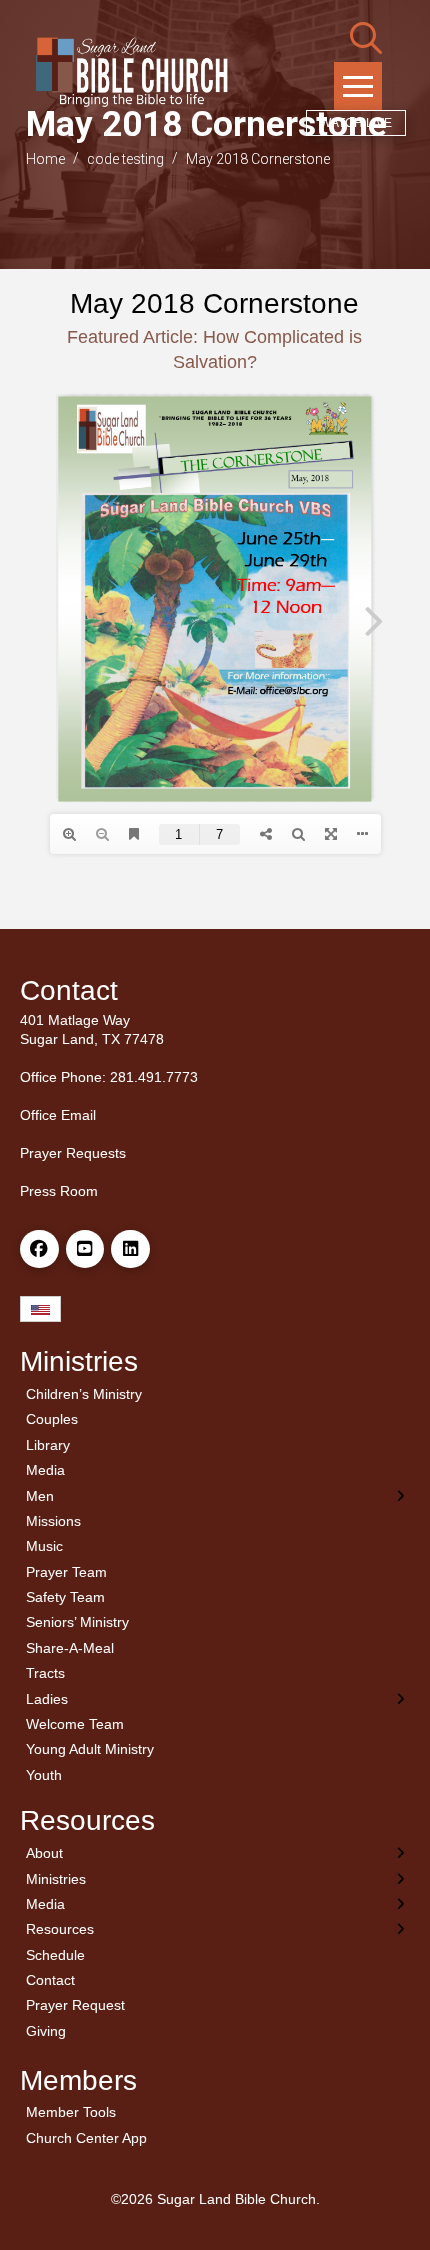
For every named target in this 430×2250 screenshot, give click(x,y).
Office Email (58, 1115)
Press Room (59, 1191)
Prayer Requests (73, 1153)
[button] (366, 38)
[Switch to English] (40, 1309)
